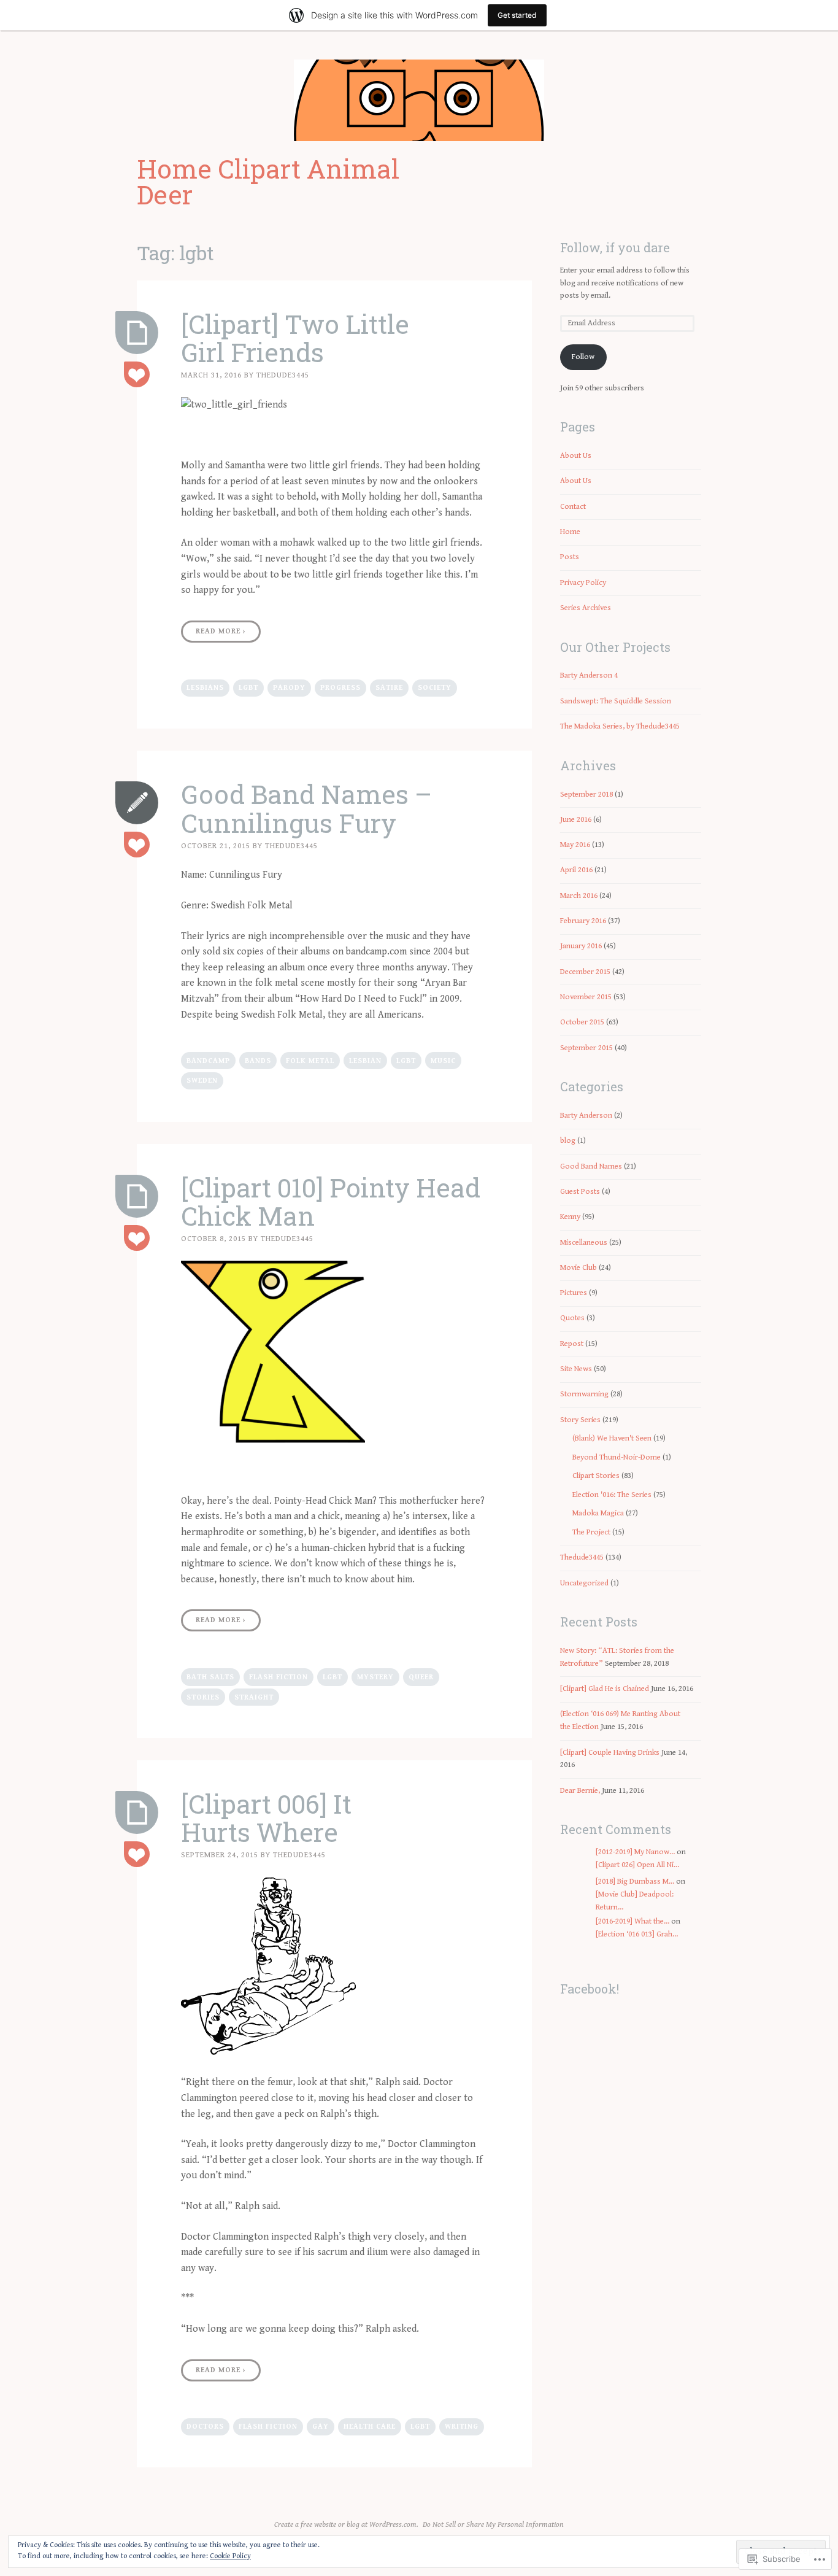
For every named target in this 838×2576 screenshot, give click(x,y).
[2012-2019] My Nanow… (635, 1852)
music (443, 1061)
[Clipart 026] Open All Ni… (637, 1865)
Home (570, 532)
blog (568, 1141)
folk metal (310, 1061)
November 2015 (586, 997)
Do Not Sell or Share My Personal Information (493, 2525)
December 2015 (585, 972)
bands (258, 1061)
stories (203, 1697)
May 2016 (575, 845)
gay (321, 2427)
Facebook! (590, 1989)
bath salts (210, 1677)
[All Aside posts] (137, 803)
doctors (205, 2427)
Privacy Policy (583, 583)
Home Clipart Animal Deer (268, 181)
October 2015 (582, 1022)
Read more (221, 631)
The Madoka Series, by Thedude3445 (620, 726)
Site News (576, 1369)
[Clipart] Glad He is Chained (605, 1689)
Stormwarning (584, 1394)
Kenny (570, 1217)
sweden (202, 1081)
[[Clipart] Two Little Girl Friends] (137, 333)
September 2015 (586, 1048)
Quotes (572, 1318)
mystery (375, 1677)
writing (462, 2427)
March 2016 (579, 896)
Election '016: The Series (612, 1495)
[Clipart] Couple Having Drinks (610, 1753)
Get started (517, 15)
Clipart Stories (596, 1476)
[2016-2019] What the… (632, 1921)
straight (254, 1697)
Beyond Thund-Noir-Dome (617, 1457)
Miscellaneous (584, 1243)
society (435, 688)
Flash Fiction (279, 1677)
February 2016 (583, 921)
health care (370, 2427)
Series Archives (586, 608)
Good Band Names (591, 1166)
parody (289, 688)
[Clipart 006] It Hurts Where (266, 1818)
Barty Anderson (586, 1116)
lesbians (205, 688)
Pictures (574, 1293)
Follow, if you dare (615, 247)
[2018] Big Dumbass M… (635, 1882)
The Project (591, 1532)
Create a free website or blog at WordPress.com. (346, 2525)
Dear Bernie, (580, 1791)
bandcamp (208, 1061)
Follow (583, 357)
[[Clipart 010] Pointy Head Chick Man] (137, 1196)
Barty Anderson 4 (589, 675)
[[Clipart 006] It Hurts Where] (137, 1812)
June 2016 (576, 820)
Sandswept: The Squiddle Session (616, 701)
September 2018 (586, 795)
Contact (573, 507)
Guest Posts (580, 1192)
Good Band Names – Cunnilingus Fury (306, 808)
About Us (576, 456)
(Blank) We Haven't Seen (612, 1438)
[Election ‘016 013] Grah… (637, 1934)
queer (421, 1677)
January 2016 (581, 946)
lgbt (248, 688)
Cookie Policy (230, 2556)
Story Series (580, 1420)
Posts (570, 557)
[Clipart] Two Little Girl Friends (295, 338)
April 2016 (576, 870)
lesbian (365, 1061)
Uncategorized (584, 1583)
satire (389, 688)
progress (340, 688)
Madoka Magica (598, 1513)
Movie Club (579, 1268)
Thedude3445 (283, 375)
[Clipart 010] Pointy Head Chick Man (331, 1201)
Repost (572, 1344)
